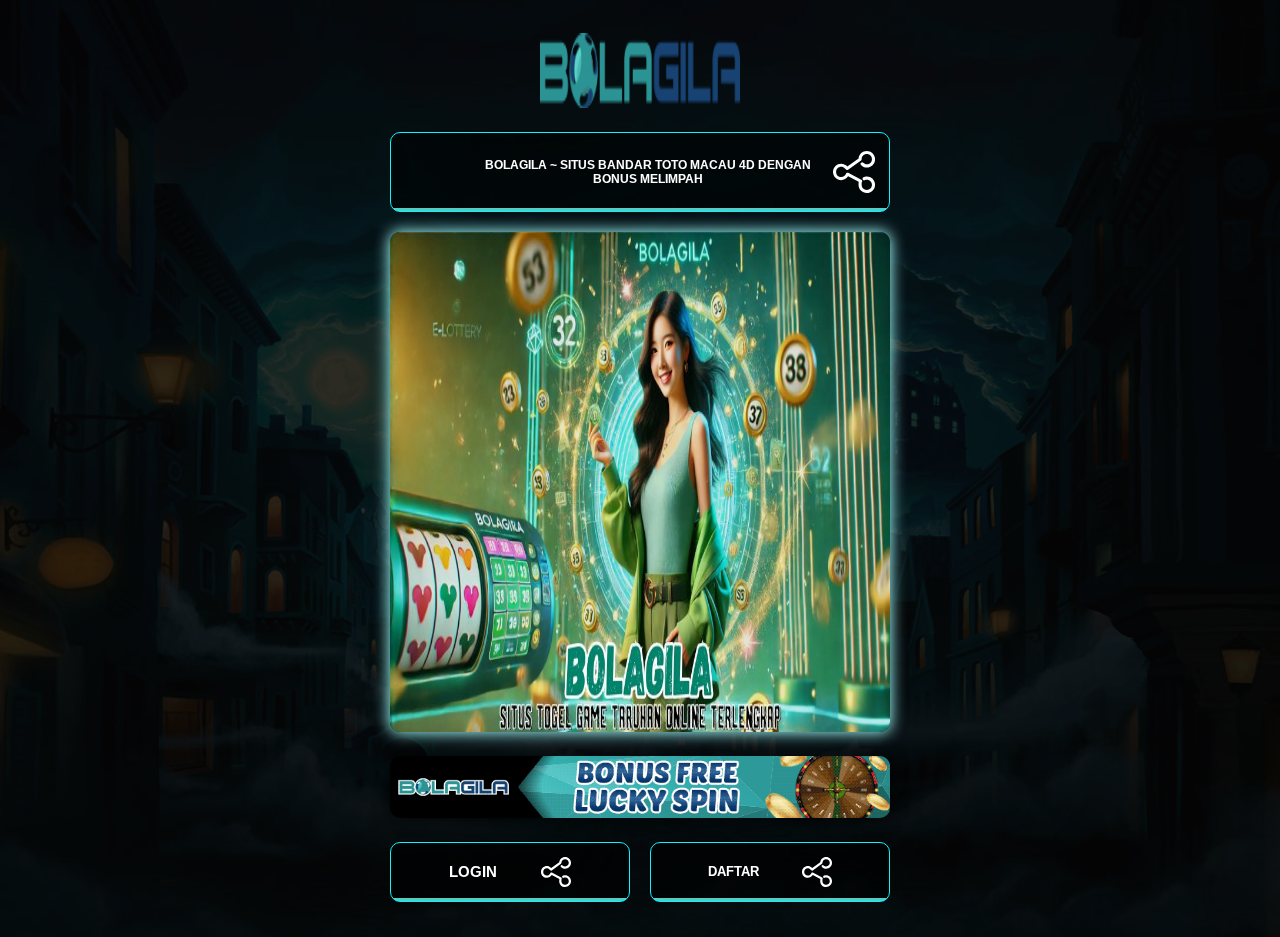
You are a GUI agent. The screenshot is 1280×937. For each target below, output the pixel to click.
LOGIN (473, 871)
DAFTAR (733, 871)
